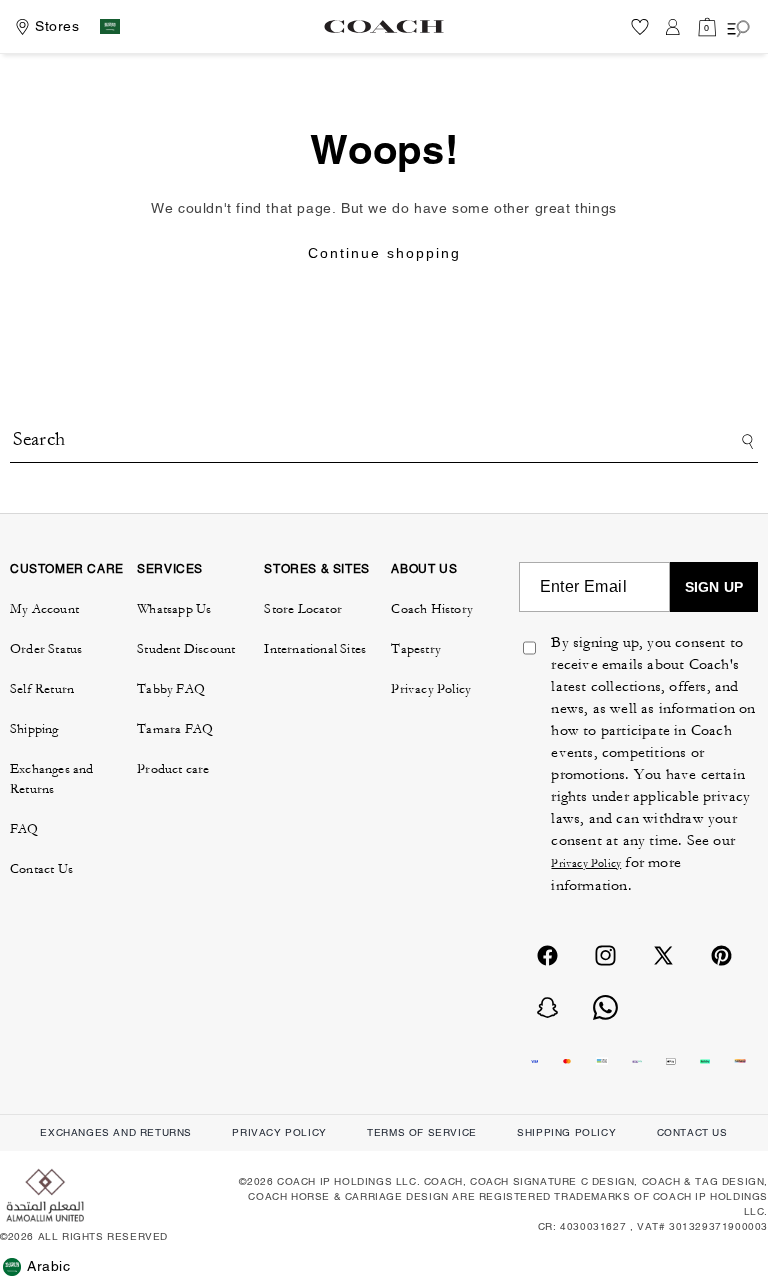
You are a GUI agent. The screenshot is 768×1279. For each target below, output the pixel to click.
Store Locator (303, 609)
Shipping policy (566, 1132)
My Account (44, 609)
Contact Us (41, 869)
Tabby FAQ (171, 689)
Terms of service (422, 1132)
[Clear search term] (618, 431)
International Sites (315, 649)
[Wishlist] (640, 26)
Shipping (34, 729)
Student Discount (186, 649)
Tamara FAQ (175, 729)
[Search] (744, 442)
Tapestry (416, 649)
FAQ (24, 829)
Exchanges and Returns (52, 779)
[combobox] (384, 441)
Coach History (432, 609)
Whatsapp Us (174, 609)
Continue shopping (384, 253)
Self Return (42, 689)
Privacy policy (279, 1132)
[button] (707, 26)
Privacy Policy (431, 689)
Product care (173, 769)
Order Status (46, 649)
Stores (57, 26)
